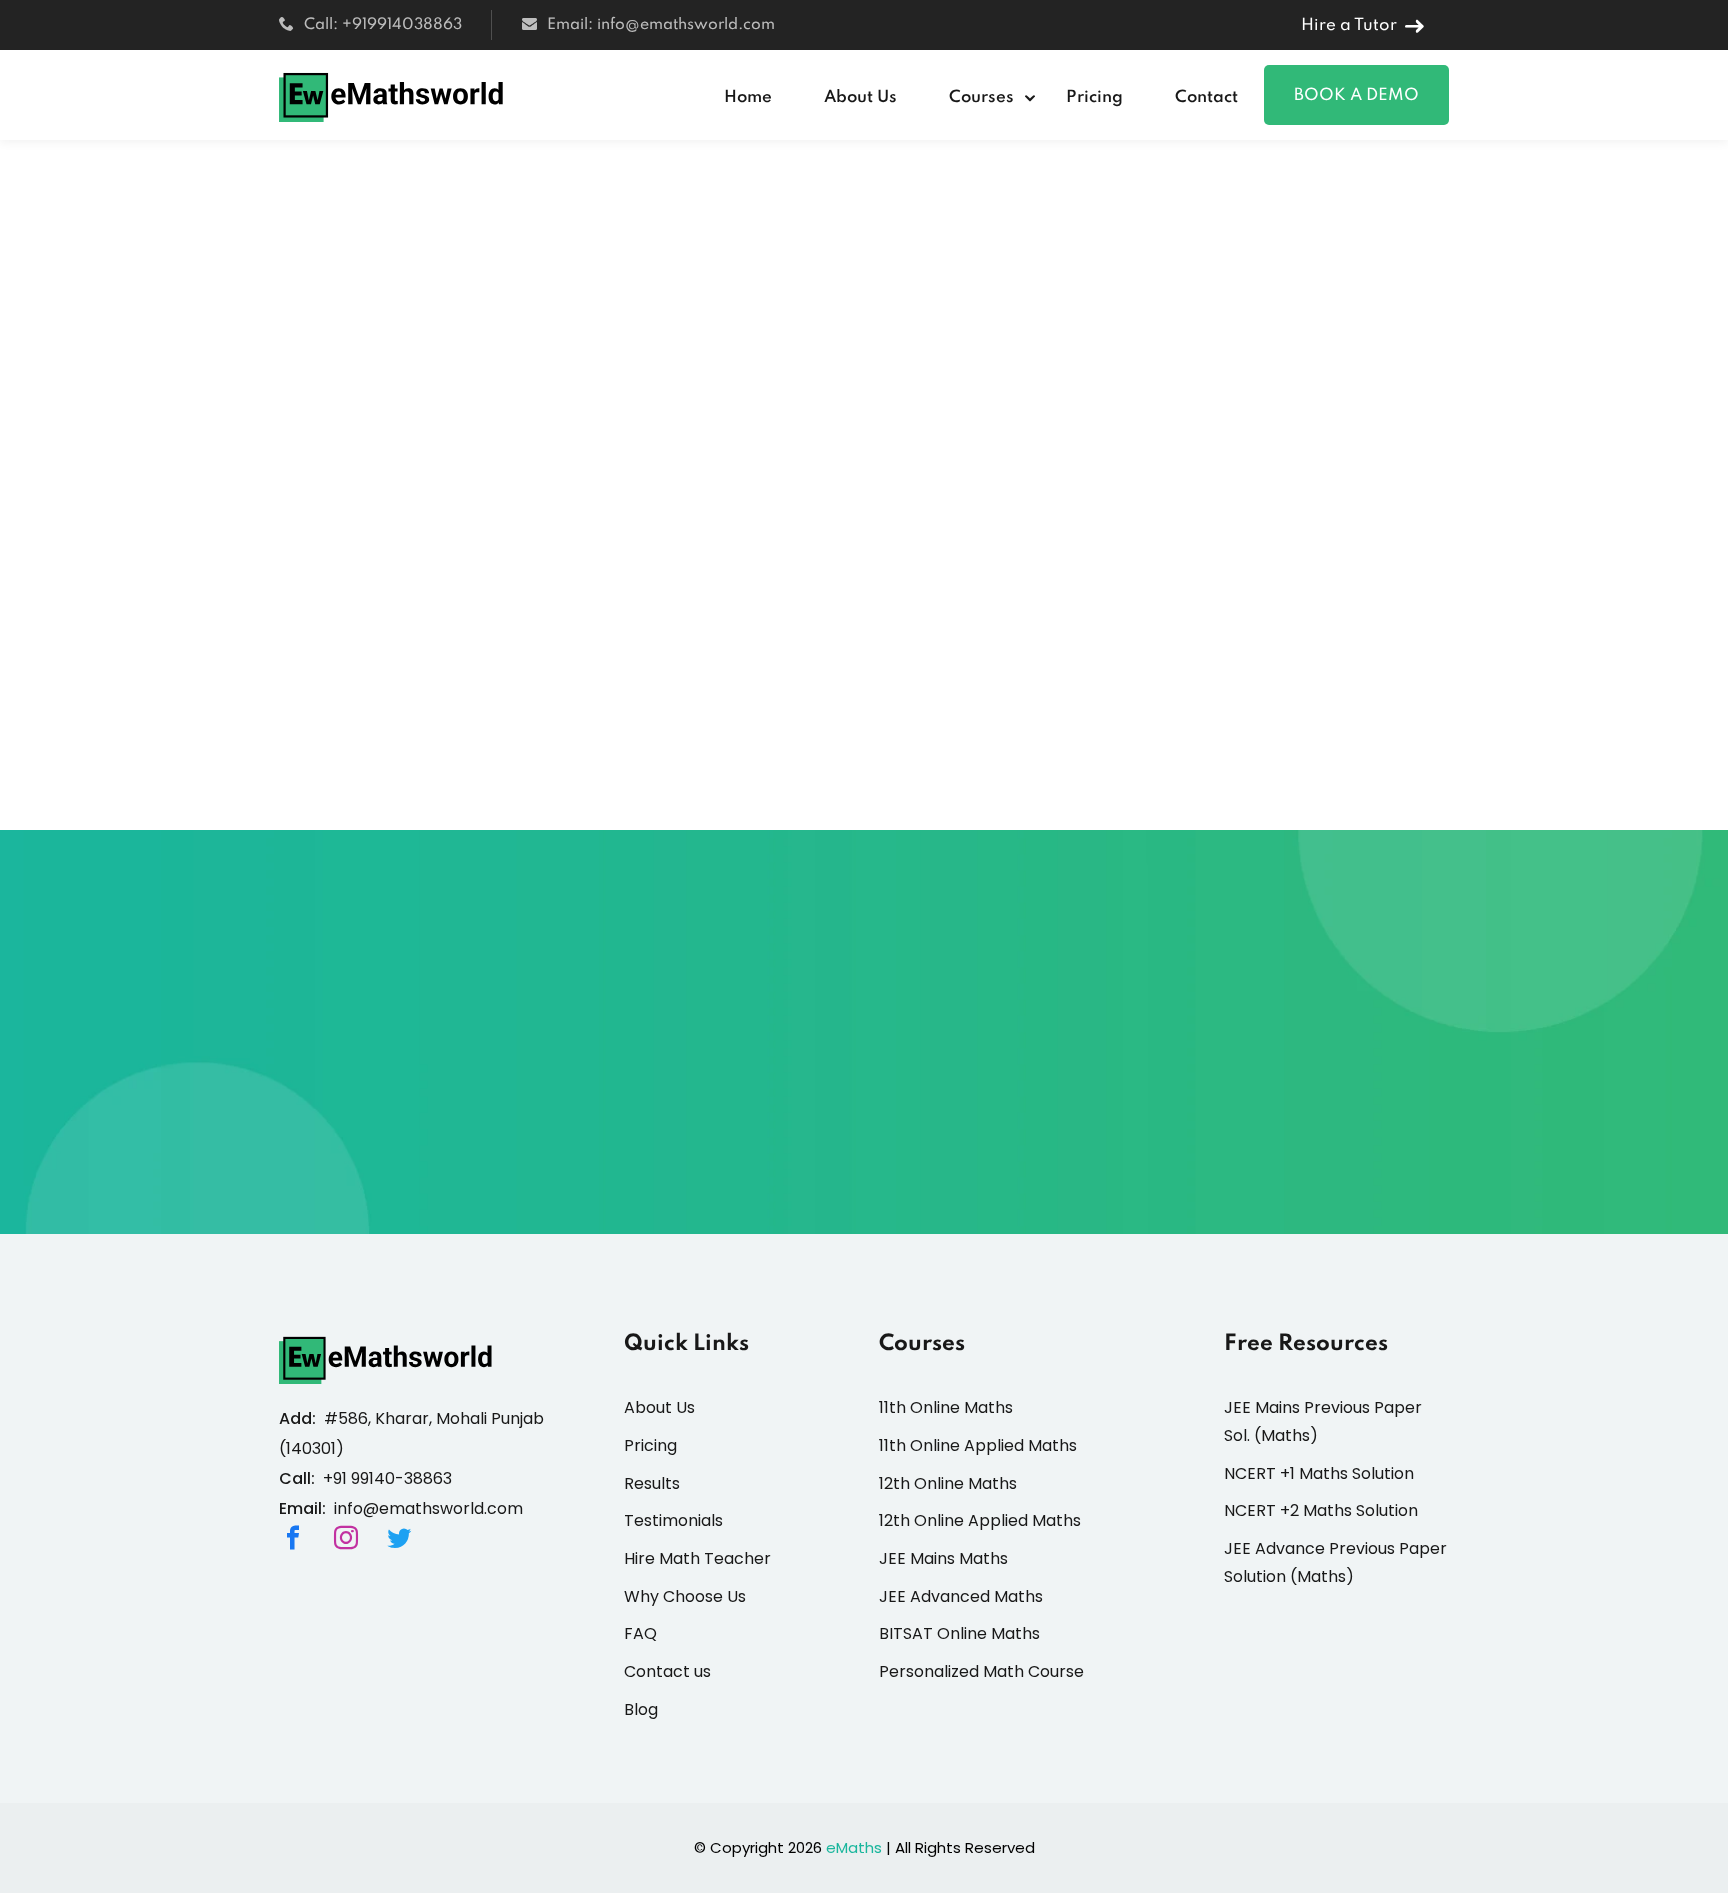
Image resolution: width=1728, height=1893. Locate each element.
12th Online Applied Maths (980, 1520)
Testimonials (673, 1520)
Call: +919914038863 (383, 25)
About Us (860, 97)
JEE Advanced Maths (961, 1596)
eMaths (854, 1847)
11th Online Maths (946, 1407)
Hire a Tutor (1349, 25)
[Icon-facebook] (293, 1538)
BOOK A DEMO (1356, 95)
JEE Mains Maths (943, 1558)
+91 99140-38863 (387, 1478)
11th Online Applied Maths (978, 1445)
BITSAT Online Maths (959, 1633)
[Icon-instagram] (346, 1538)
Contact (1206, 97)
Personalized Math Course (981, 1671)
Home (748, 97)
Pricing (1094, 97)
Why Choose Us (685, 1596)
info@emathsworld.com (428, 1508)
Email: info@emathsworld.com (661, 25)
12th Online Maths (948, 1483)
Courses (981, 97)
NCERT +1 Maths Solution (1319, 1473)
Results (652, 1483)
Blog (641, 1709)
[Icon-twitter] (399, 1538)
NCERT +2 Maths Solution (1321, 1510)
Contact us (667, 1671)
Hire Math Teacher (697, 1558)
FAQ (640, 1633)
